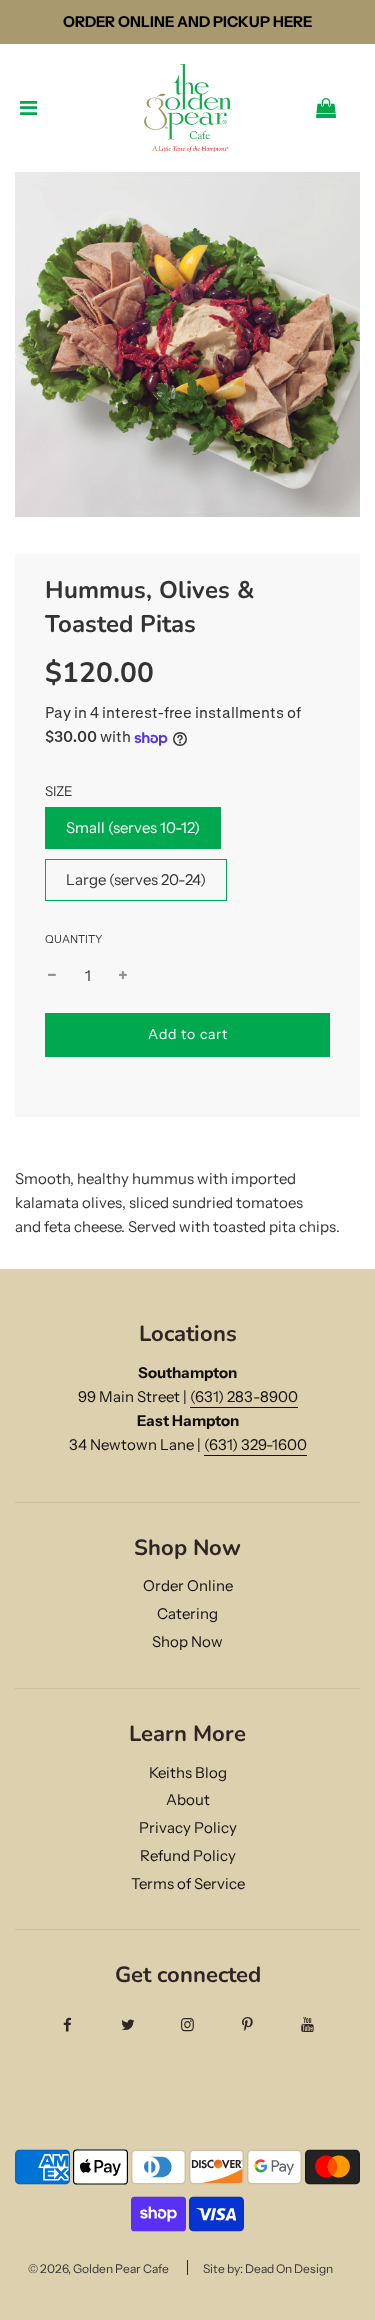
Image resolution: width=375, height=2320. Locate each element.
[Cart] (342, 108)
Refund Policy (188, 1855)
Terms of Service (188, 1883)
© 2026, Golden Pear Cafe (98, 2268)
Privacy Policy (188, 1827)
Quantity (73, 939)
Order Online (188, 1585)
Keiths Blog (188, 1772)
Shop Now (187, 1641)
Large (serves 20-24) (136, 879)
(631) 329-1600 (255, 1444)
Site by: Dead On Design (268, 2268)
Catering (187, 1613)
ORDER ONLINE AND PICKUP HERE (187, 21)
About (188, 1799)
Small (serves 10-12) (133, 827)
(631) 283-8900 (244, 1396)
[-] (52, 976)
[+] (123, 976)
